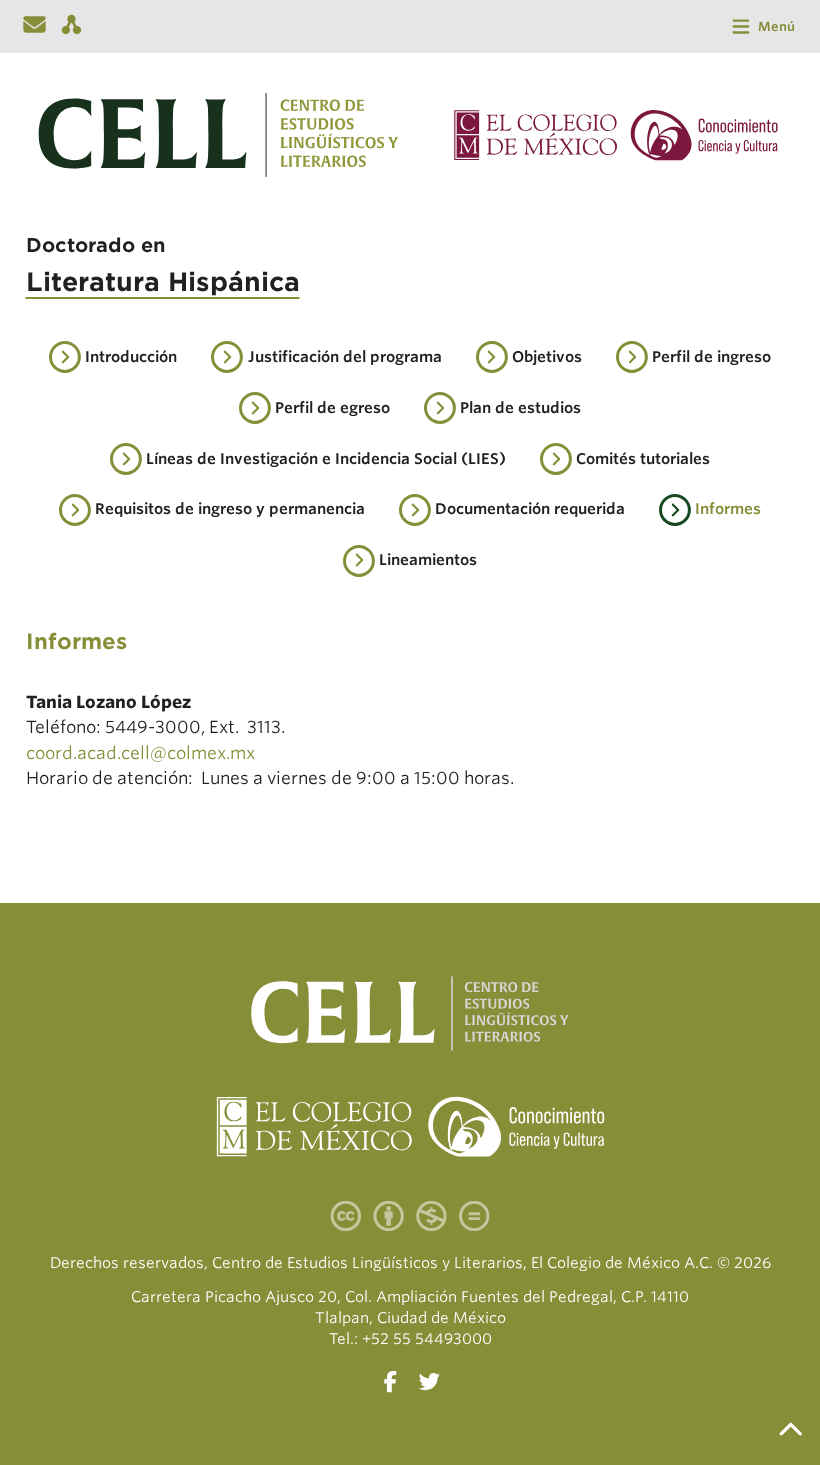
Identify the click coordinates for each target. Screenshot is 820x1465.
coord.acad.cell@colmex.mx (140, 753)
